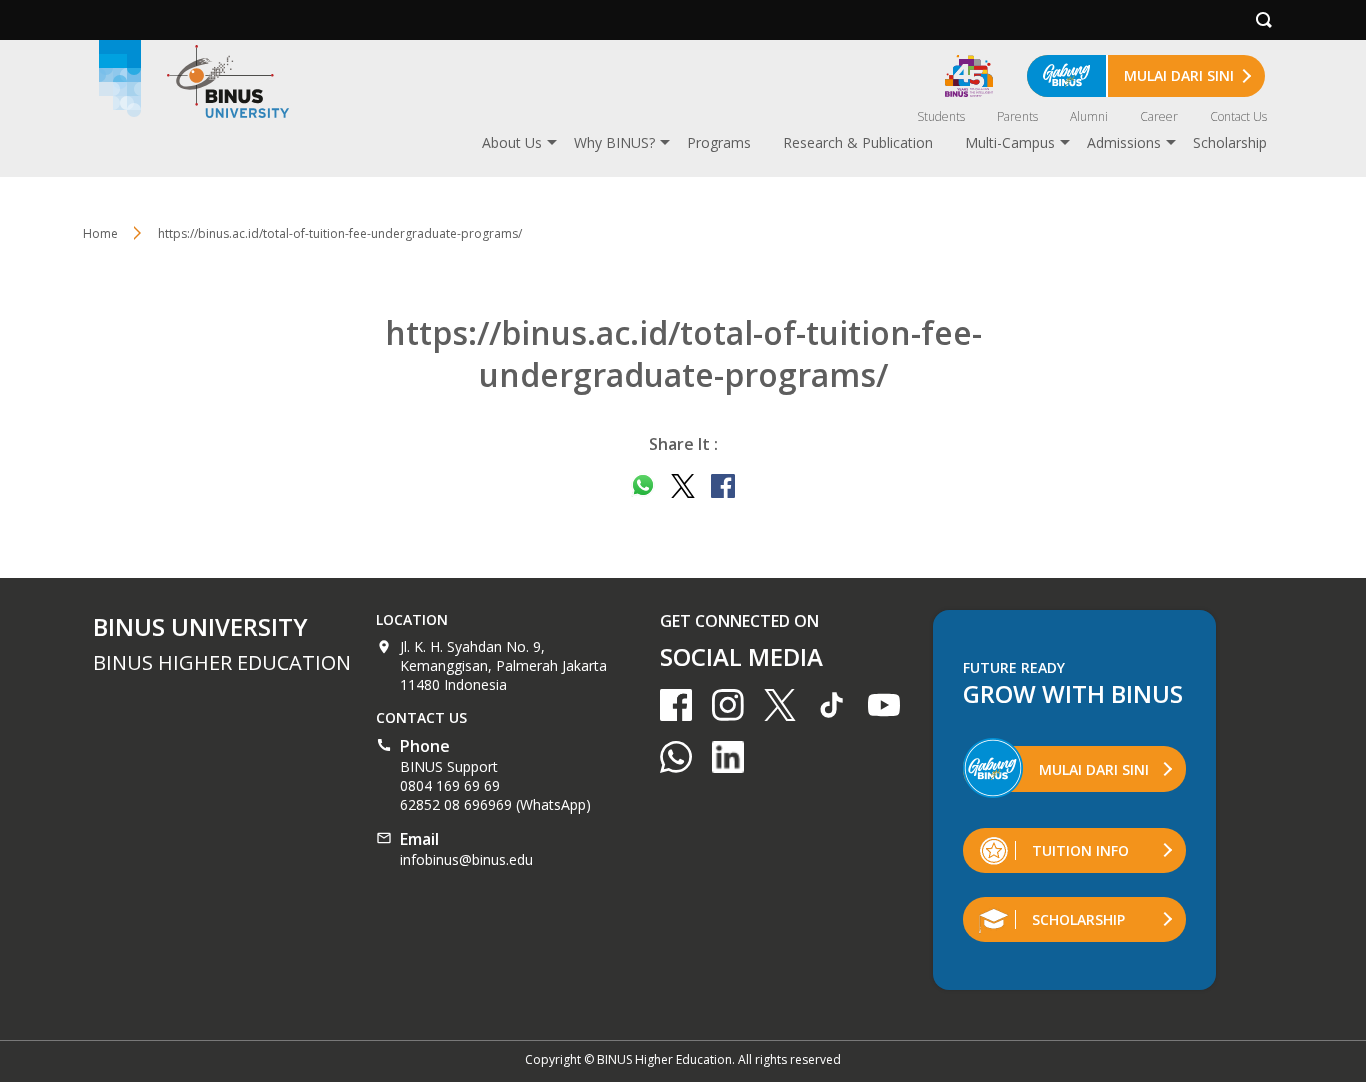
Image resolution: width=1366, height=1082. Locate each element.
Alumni (1089, 116)
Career (1159, 116)
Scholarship (1230, 142)
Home (100, 233)
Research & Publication (858, 142)
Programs (719, 142)
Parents (1017, 116)
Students (941, 116)
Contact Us (1238, 116)
